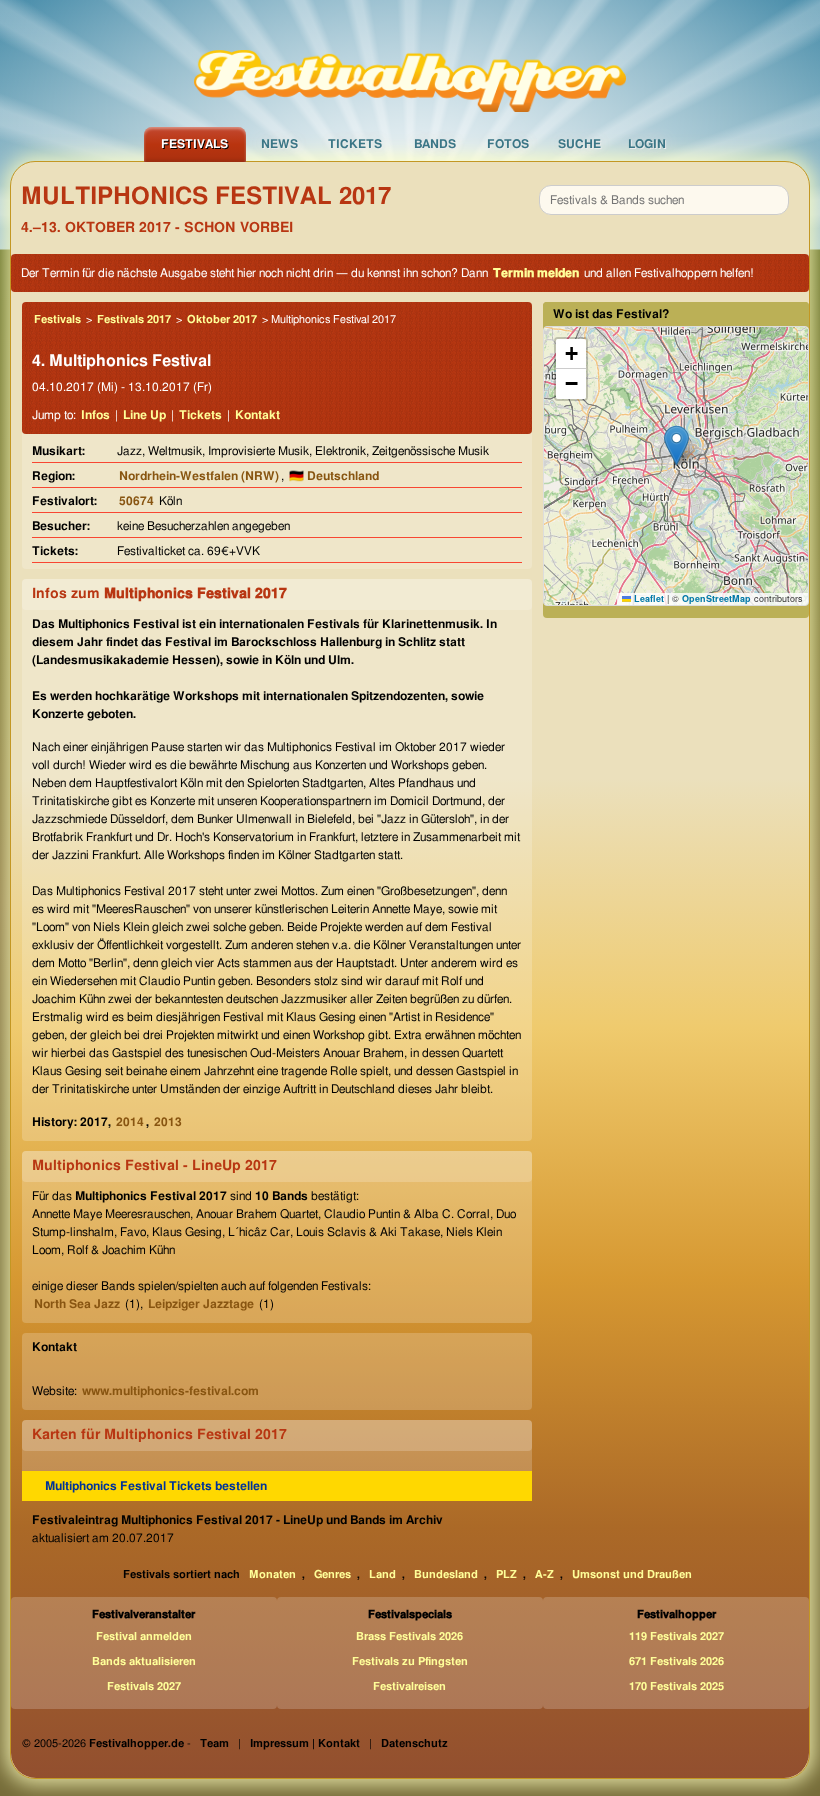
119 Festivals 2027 (676, 1636)
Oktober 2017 (222, 319)
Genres (332, 1574)
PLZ (506, 1574)
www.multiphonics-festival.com (170, 1391)
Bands (435, 144)
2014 (130, 1122)
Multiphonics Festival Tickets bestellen (156, 1486)
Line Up (144, 415)
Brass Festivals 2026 (409, 1636)
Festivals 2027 (144, 1686)
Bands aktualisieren (144, 1661)
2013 (168, 1122)
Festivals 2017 (134, 319)
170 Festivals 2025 (676, 1686)
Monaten (272, 1574)
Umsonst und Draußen (632, 1574)
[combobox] (664, 200)
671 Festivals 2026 (676, 1661)
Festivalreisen (409, 1686)
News (279, 144)
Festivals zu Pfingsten (410, 1661)
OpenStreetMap (716, 598)
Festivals (194, 144)
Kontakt (257, 415)
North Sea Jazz (77, 1304)
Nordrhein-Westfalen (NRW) (199, 476)
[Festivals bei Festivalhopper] (410, 63)
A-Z (544, 1574)
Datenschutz (414, 1743)
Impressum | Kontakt (305, 1743)
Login (647, 144)
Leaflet (647, 598)
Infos (95, 415)
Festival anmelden (144, 1636)
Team (214, 1743)
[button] (676, 445)
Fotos (508, 144)
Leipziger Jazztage (201, 1304)
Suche (579, 144)
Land (382, 1574)
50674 (136, 501)
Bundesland (446, 1574)
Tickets (355, 144)
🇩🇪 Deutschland (334, 476)
